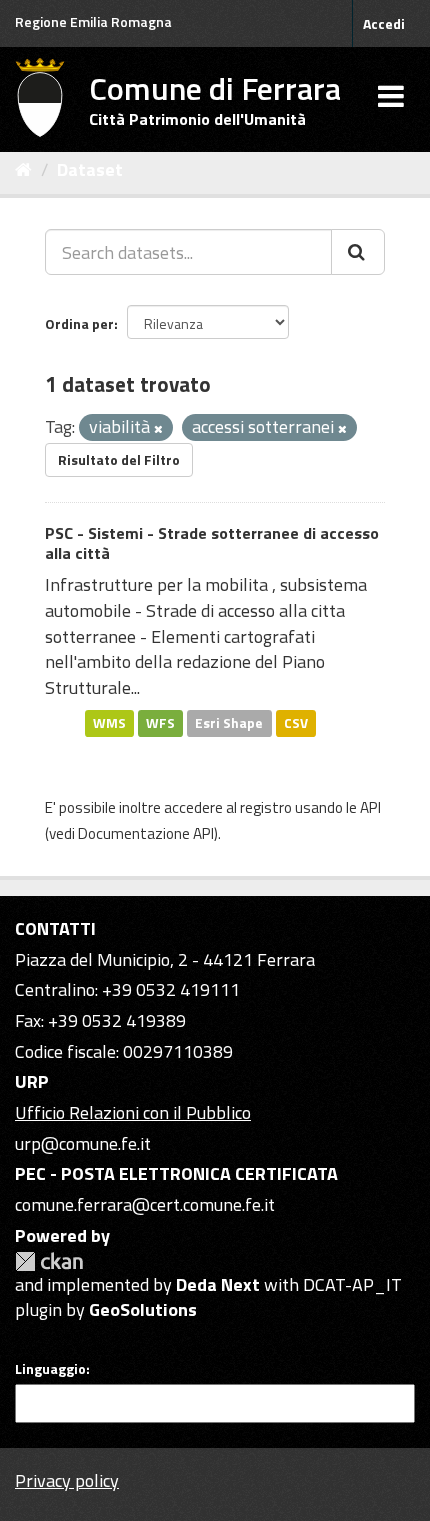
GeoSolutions (143, 1309)
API (370, 807)
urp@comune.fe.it (83, 1143)
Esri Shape (229, 723)
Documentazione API (146, 833)
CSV (296, 723)
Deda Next (218, 1284)
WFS (160, 723)
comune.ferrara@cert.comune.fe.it (145, 1204)
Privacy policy (67, 1480)
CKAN (49, 1261)
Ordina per (79, 323)
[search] (358, 252)
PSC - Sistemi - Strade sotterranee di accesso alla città (212, 543)
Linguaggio (50, 1369)
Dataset (90, 169)
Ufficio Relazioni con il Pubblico (133, 1112)
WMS (109, 723)
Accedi (384, 23)
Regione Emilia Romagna (93, 21)
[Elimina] (158, 429)
